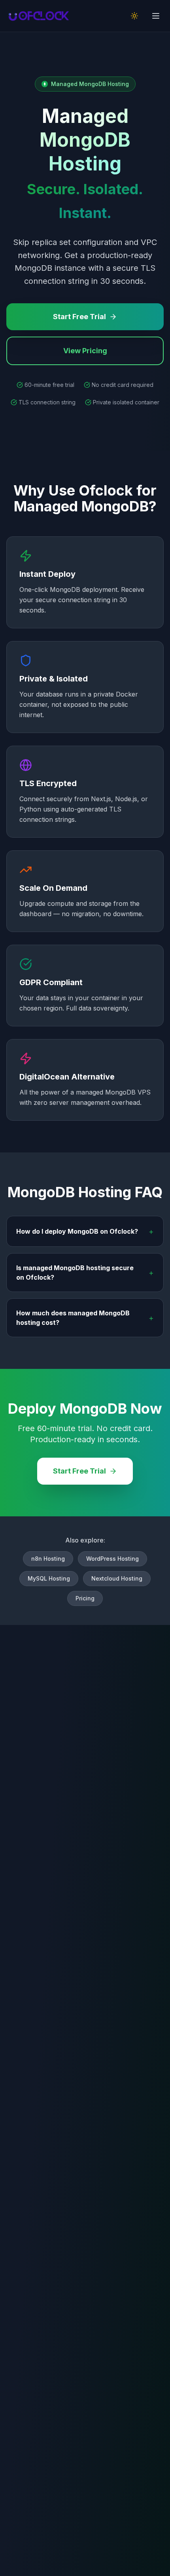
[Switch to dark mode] (134, 16)
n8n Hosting (48, 1559)
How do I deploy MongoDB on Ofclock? (85, 1231)
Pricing (85, 1598)
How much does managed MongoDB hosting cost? (85, 1318)
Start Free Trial (79, 317)
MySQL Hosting (49, 1578)
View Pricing (85, 351)
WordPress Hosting (112, 1559)
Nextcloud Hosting (117, 1578)
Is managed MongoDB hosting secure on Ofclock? (85, 1273)
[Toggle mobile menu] (156, 16)
